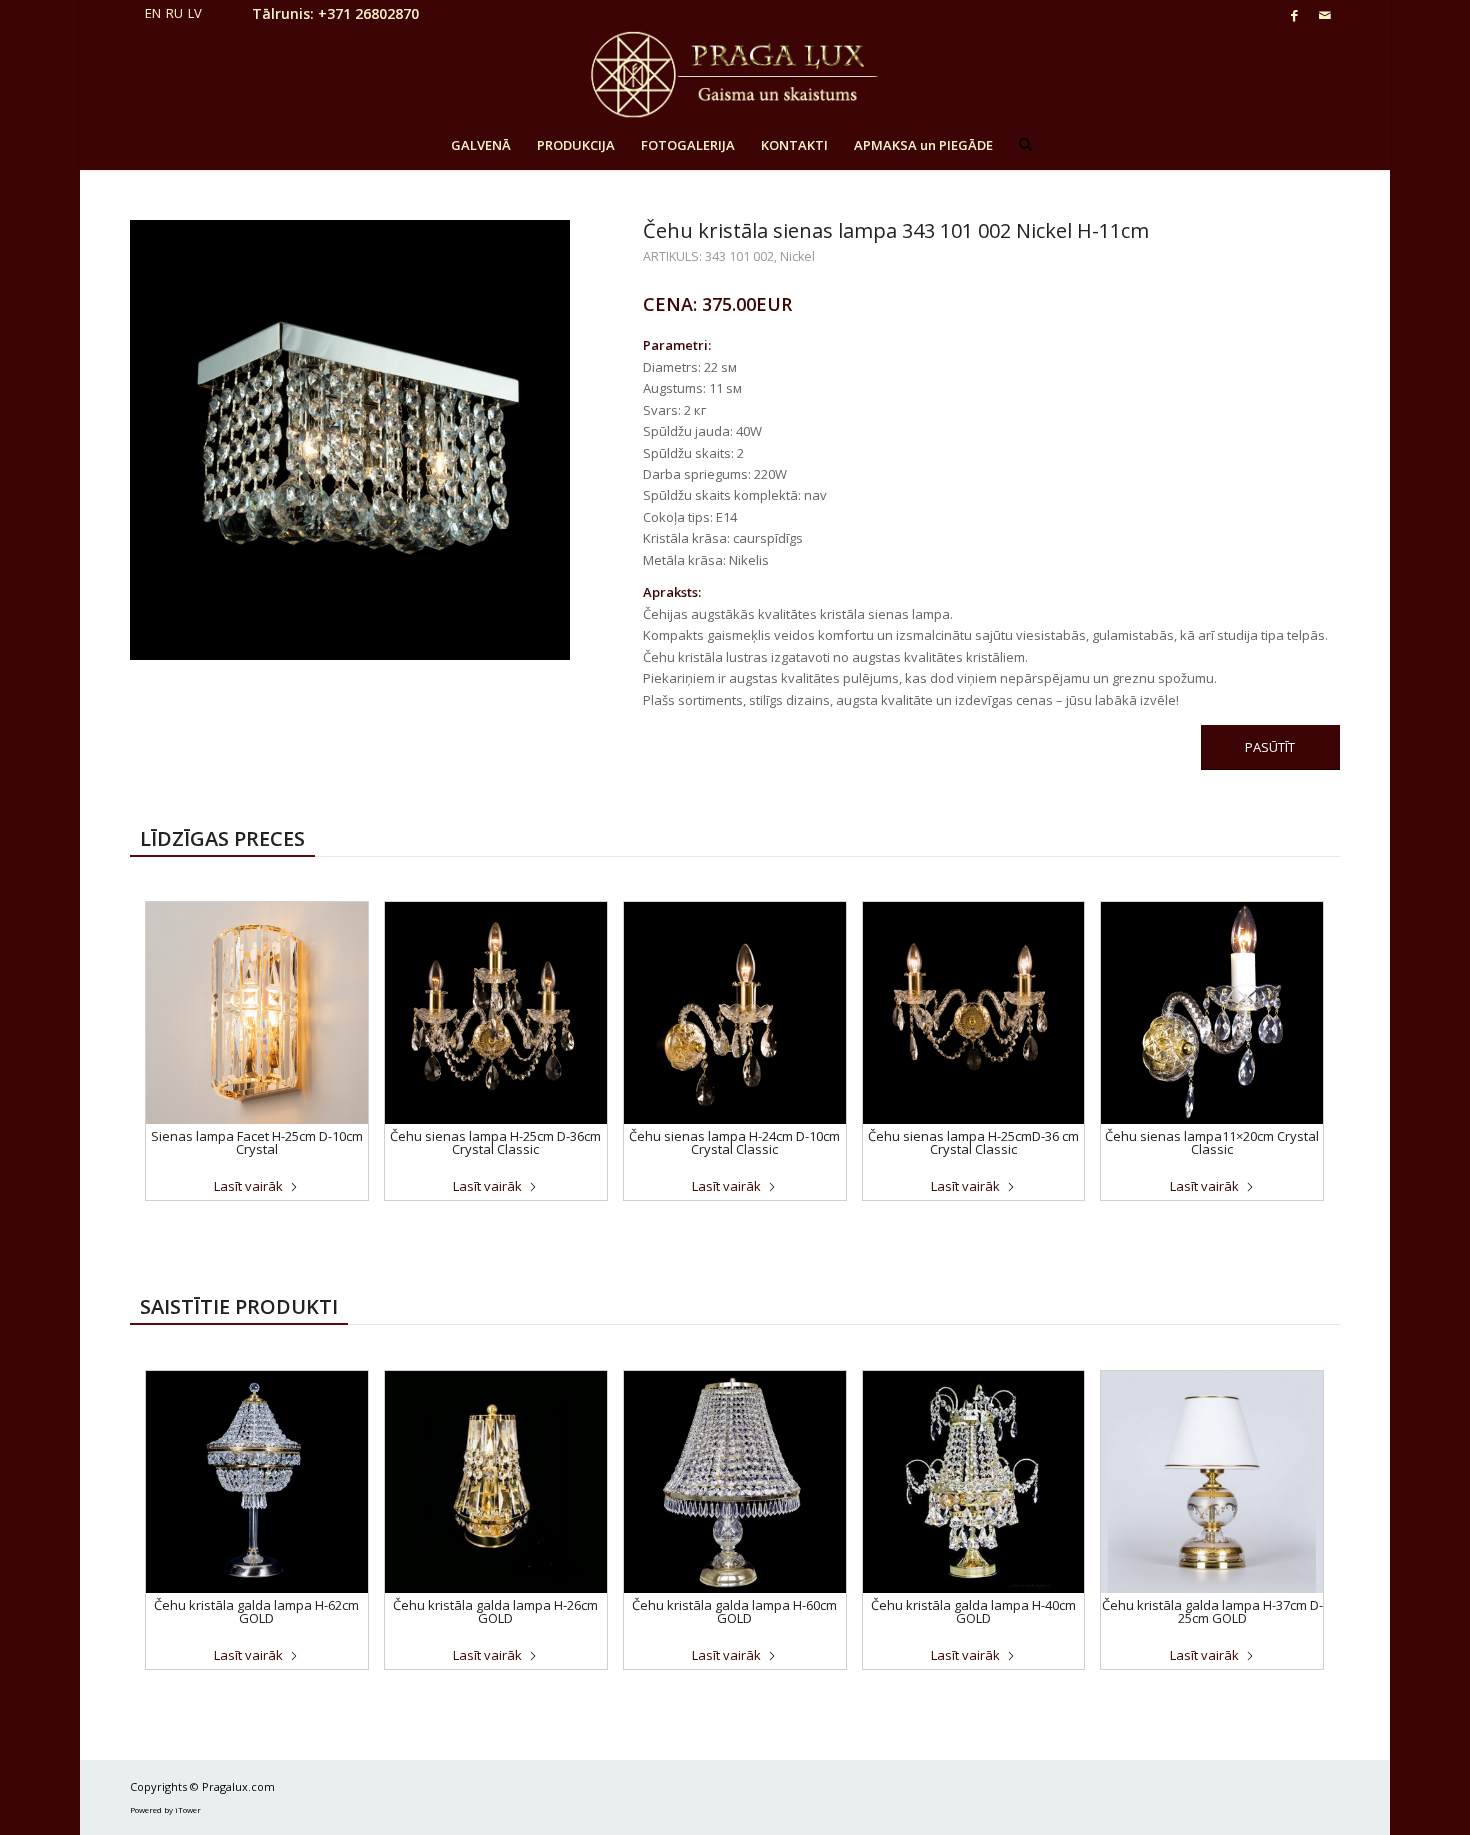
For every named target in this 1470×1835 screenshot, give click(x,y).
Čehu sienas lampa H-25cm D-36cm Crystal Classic (495, 1142)
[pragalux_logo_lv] (734, 75)
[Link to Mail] (1325, 15)
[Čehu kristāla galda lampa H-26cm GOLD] (496, 1482)
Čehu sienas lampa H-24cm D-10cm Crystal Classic (734, 1142)
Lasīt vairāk (248, 1186)
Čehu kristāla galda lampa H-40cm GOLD (973, 1611)
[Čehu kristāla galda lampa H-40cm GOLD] (974, 1482)
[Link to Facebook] (1294, 15)
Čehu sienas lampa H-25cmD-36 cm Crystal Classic (973, 1142)
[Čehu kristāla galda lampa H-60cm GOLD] (735, 1482)
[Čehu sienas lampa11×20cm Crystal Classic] (1212, 1013)
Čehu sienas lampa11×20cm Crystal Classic (1212, 1142)
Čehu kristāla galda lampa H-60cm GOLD (734, 1611)
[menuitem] (481, 145)
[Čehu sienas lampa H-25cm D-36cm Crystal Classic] (496, 1013)
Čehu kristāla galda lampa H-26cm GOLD (495, 1611)
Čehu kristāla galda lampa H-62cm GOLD (256, 1611)
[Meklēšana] (1019, 145)
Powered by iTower (165, 1809)
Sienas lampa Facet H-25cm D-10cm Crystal (257, 1142)
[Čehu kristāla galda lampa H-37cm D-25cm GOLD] (1212, 1482)
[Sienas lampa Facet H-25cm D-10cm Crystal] (257, 1013)
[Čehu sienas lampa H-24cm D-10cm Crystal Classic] (735, 1013)
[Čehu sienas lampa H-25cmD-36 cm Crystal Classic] (974, 1013)
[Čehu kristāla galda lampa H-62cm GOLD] (257, 1482)
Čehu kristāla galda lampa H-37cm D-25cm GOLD (1212, 1611)
